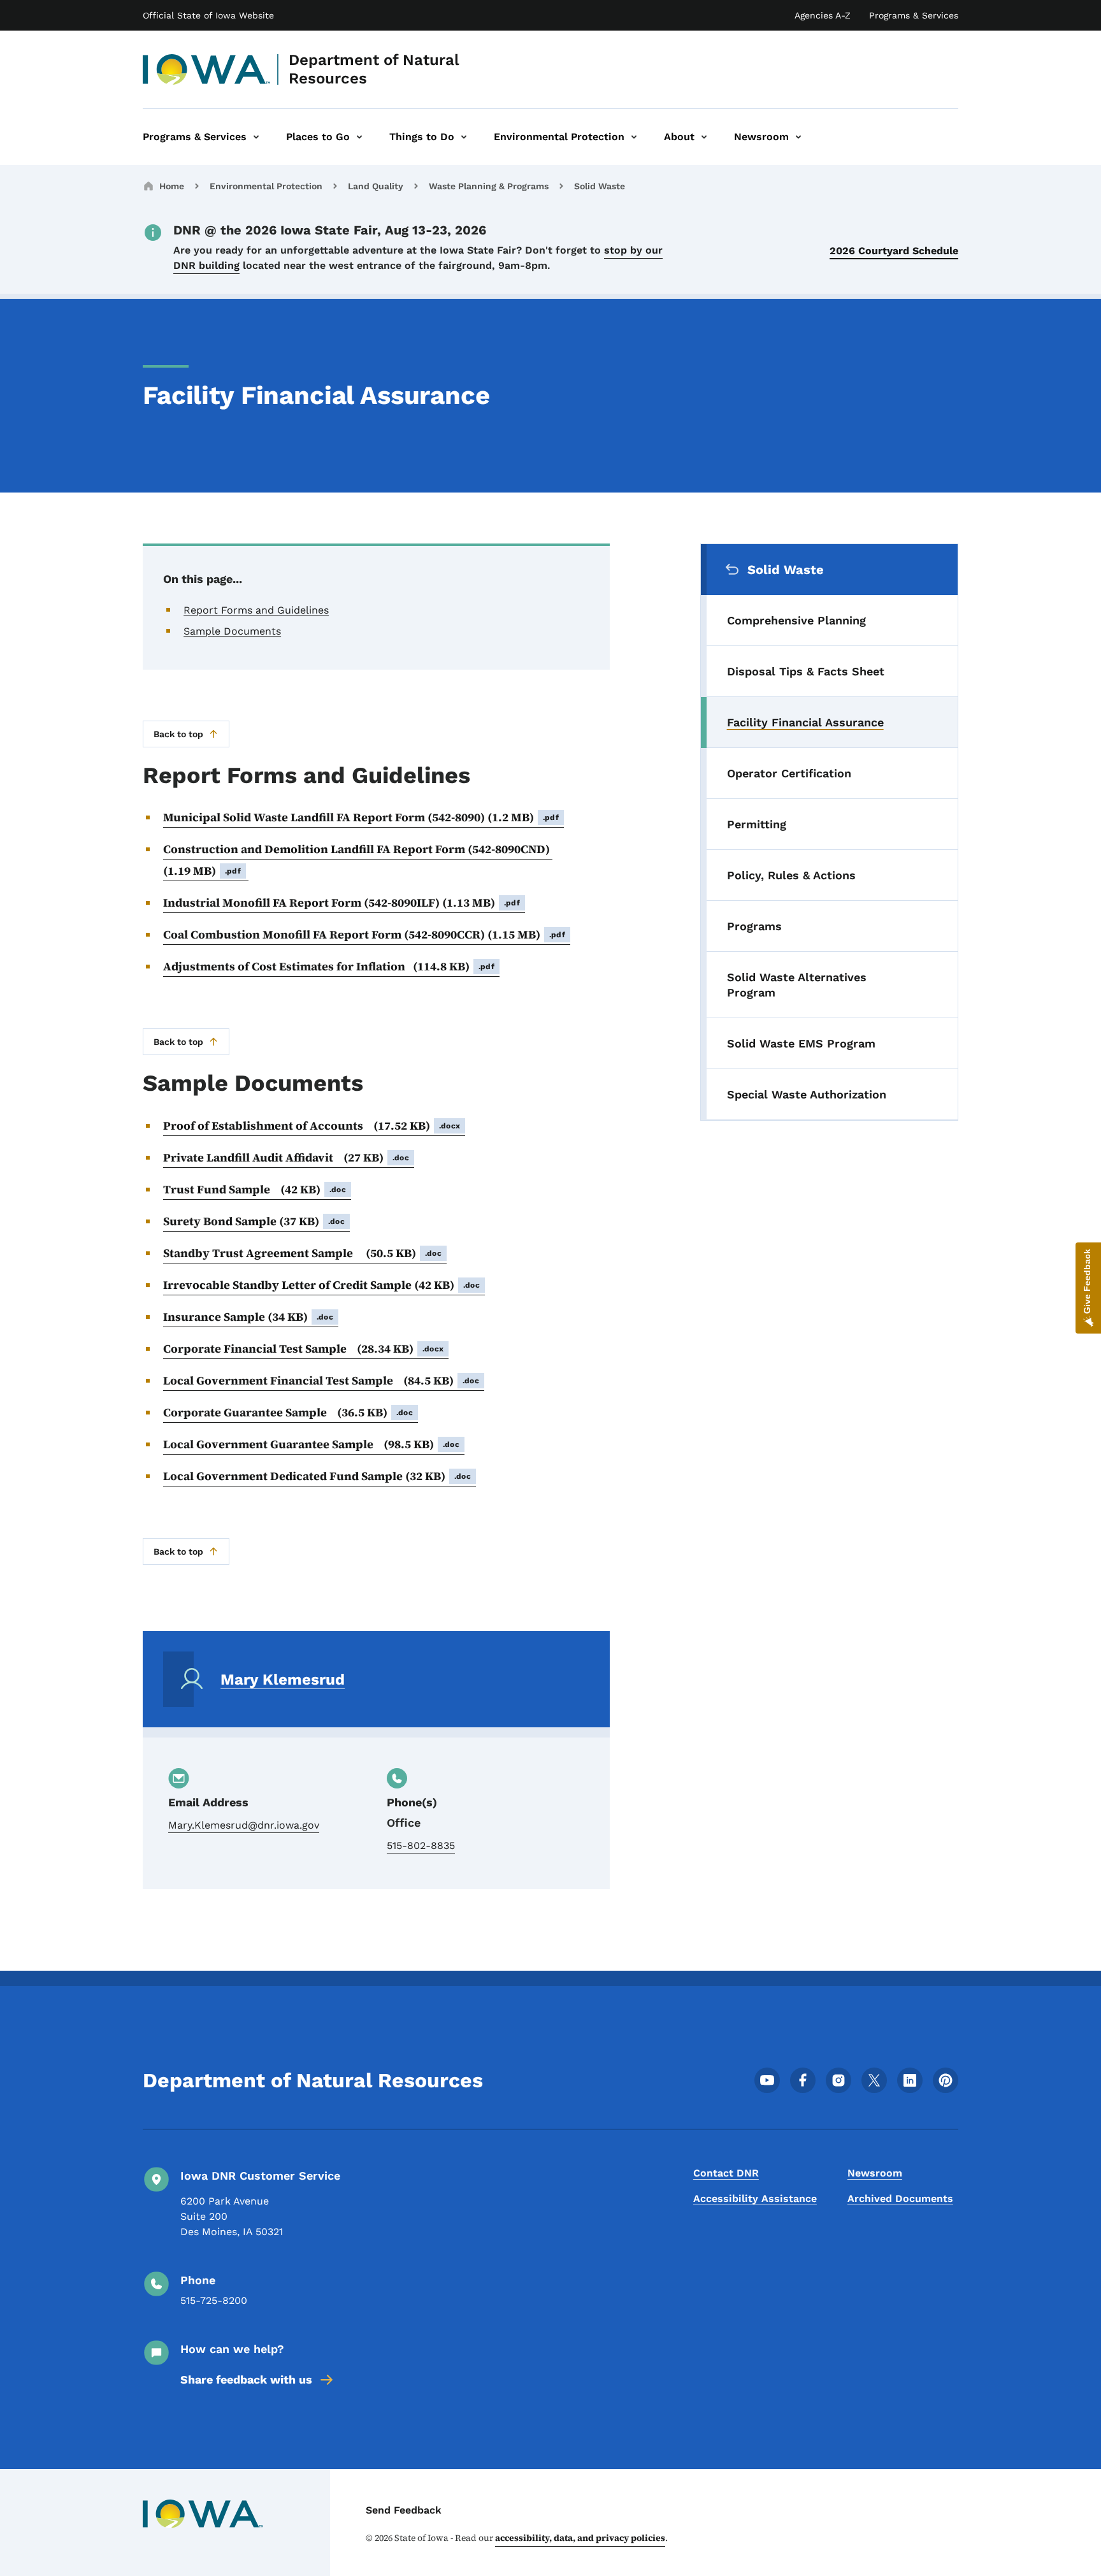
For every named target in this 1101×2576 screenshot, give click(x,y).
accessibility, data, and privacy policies (580, 2538)
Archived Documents (900, 2198)
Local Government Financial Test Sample (321, 1380)
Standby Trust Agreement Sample (302, 1253)
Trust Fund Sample (255, 1189)
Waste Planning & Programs (489, 186)
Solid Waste (600, 186)
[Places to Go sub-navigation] (359, 137)
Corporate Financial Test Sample (303, 1349)
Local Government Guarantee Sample (311, 1444)
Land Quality (376, 186)
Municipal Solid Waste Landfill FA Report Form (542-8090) (361, 817)
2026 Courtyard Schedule (894, 251)
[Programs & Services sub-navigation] (256, 137)
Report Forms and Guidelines (256, 610)
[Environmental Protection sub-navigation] (634, 137)
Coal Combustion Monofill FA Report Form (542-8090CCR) (364, 934)
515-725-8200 (214, 2300)
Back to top (178, 734)
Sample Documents (232, 631)
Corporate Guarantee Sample (288, 1412)
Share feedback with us (246, 2379)
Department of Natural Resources (374, 69)
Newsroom (875, 2173)
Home (172, 186)
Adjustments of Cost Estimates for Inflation (329, 966)
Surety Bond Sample (254, 1221)
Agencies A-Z (823, 15)
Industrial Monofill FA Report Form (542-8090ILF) (342, 903)
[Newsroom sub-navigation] (798, 137)
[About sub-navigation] (704, 137)
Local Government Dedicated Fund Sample (317, 1476)
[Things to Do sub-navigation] (464, 137)
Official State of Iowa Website (208, 15)
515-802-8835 (421, 1846)
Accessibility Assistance (755, 2198)
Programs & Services (914, 15)
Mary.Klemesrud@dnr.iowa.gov (244, 1825)
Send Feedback (404, 2510)
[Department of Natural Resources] (207, 69)
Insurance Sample (248, 1317)
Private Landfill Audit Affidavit (286, 1157)
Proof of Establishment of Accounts (312, 1126)
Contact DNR (726, 2173)
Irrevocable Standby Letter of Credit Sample (321, 1285)
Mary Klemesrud (283, 1680)
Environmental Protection (266, 186)
